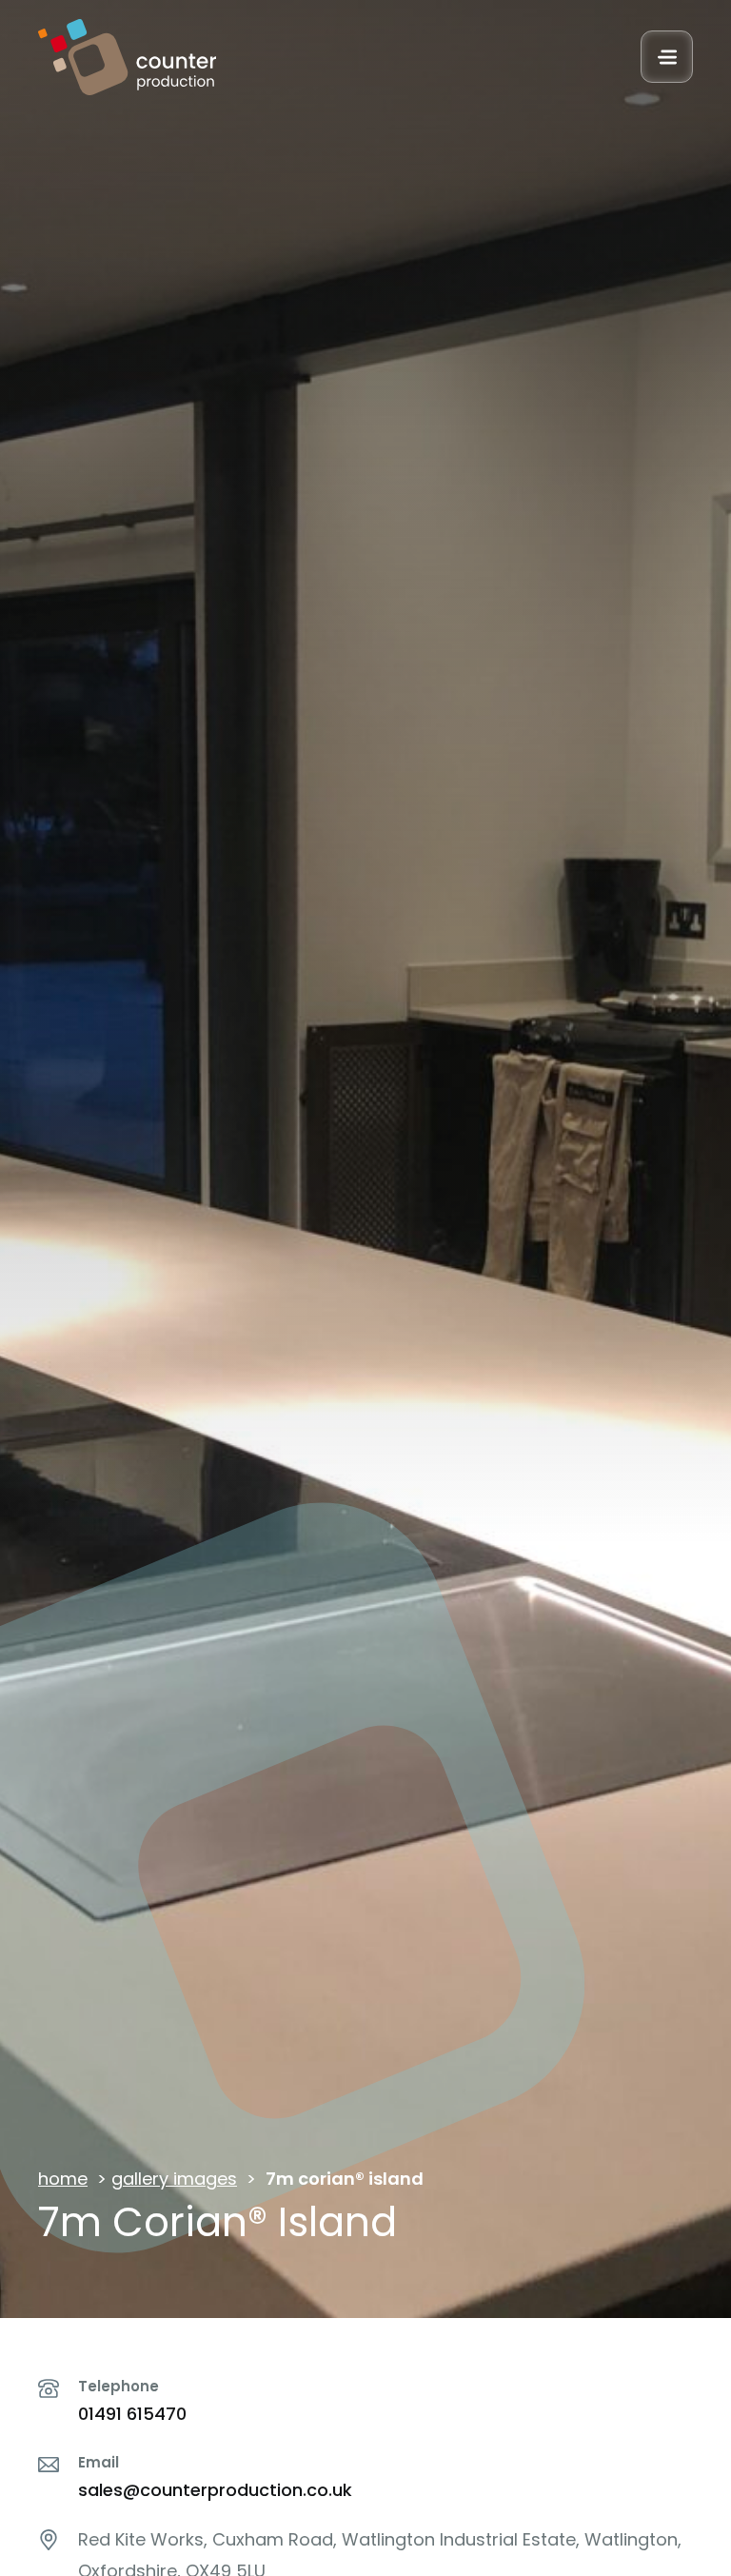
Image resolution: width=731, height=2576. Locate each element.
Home (63, 2179)
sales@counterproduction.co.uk (215, 2490)
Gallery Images (174, 2179)
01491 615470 (132, 2414)
